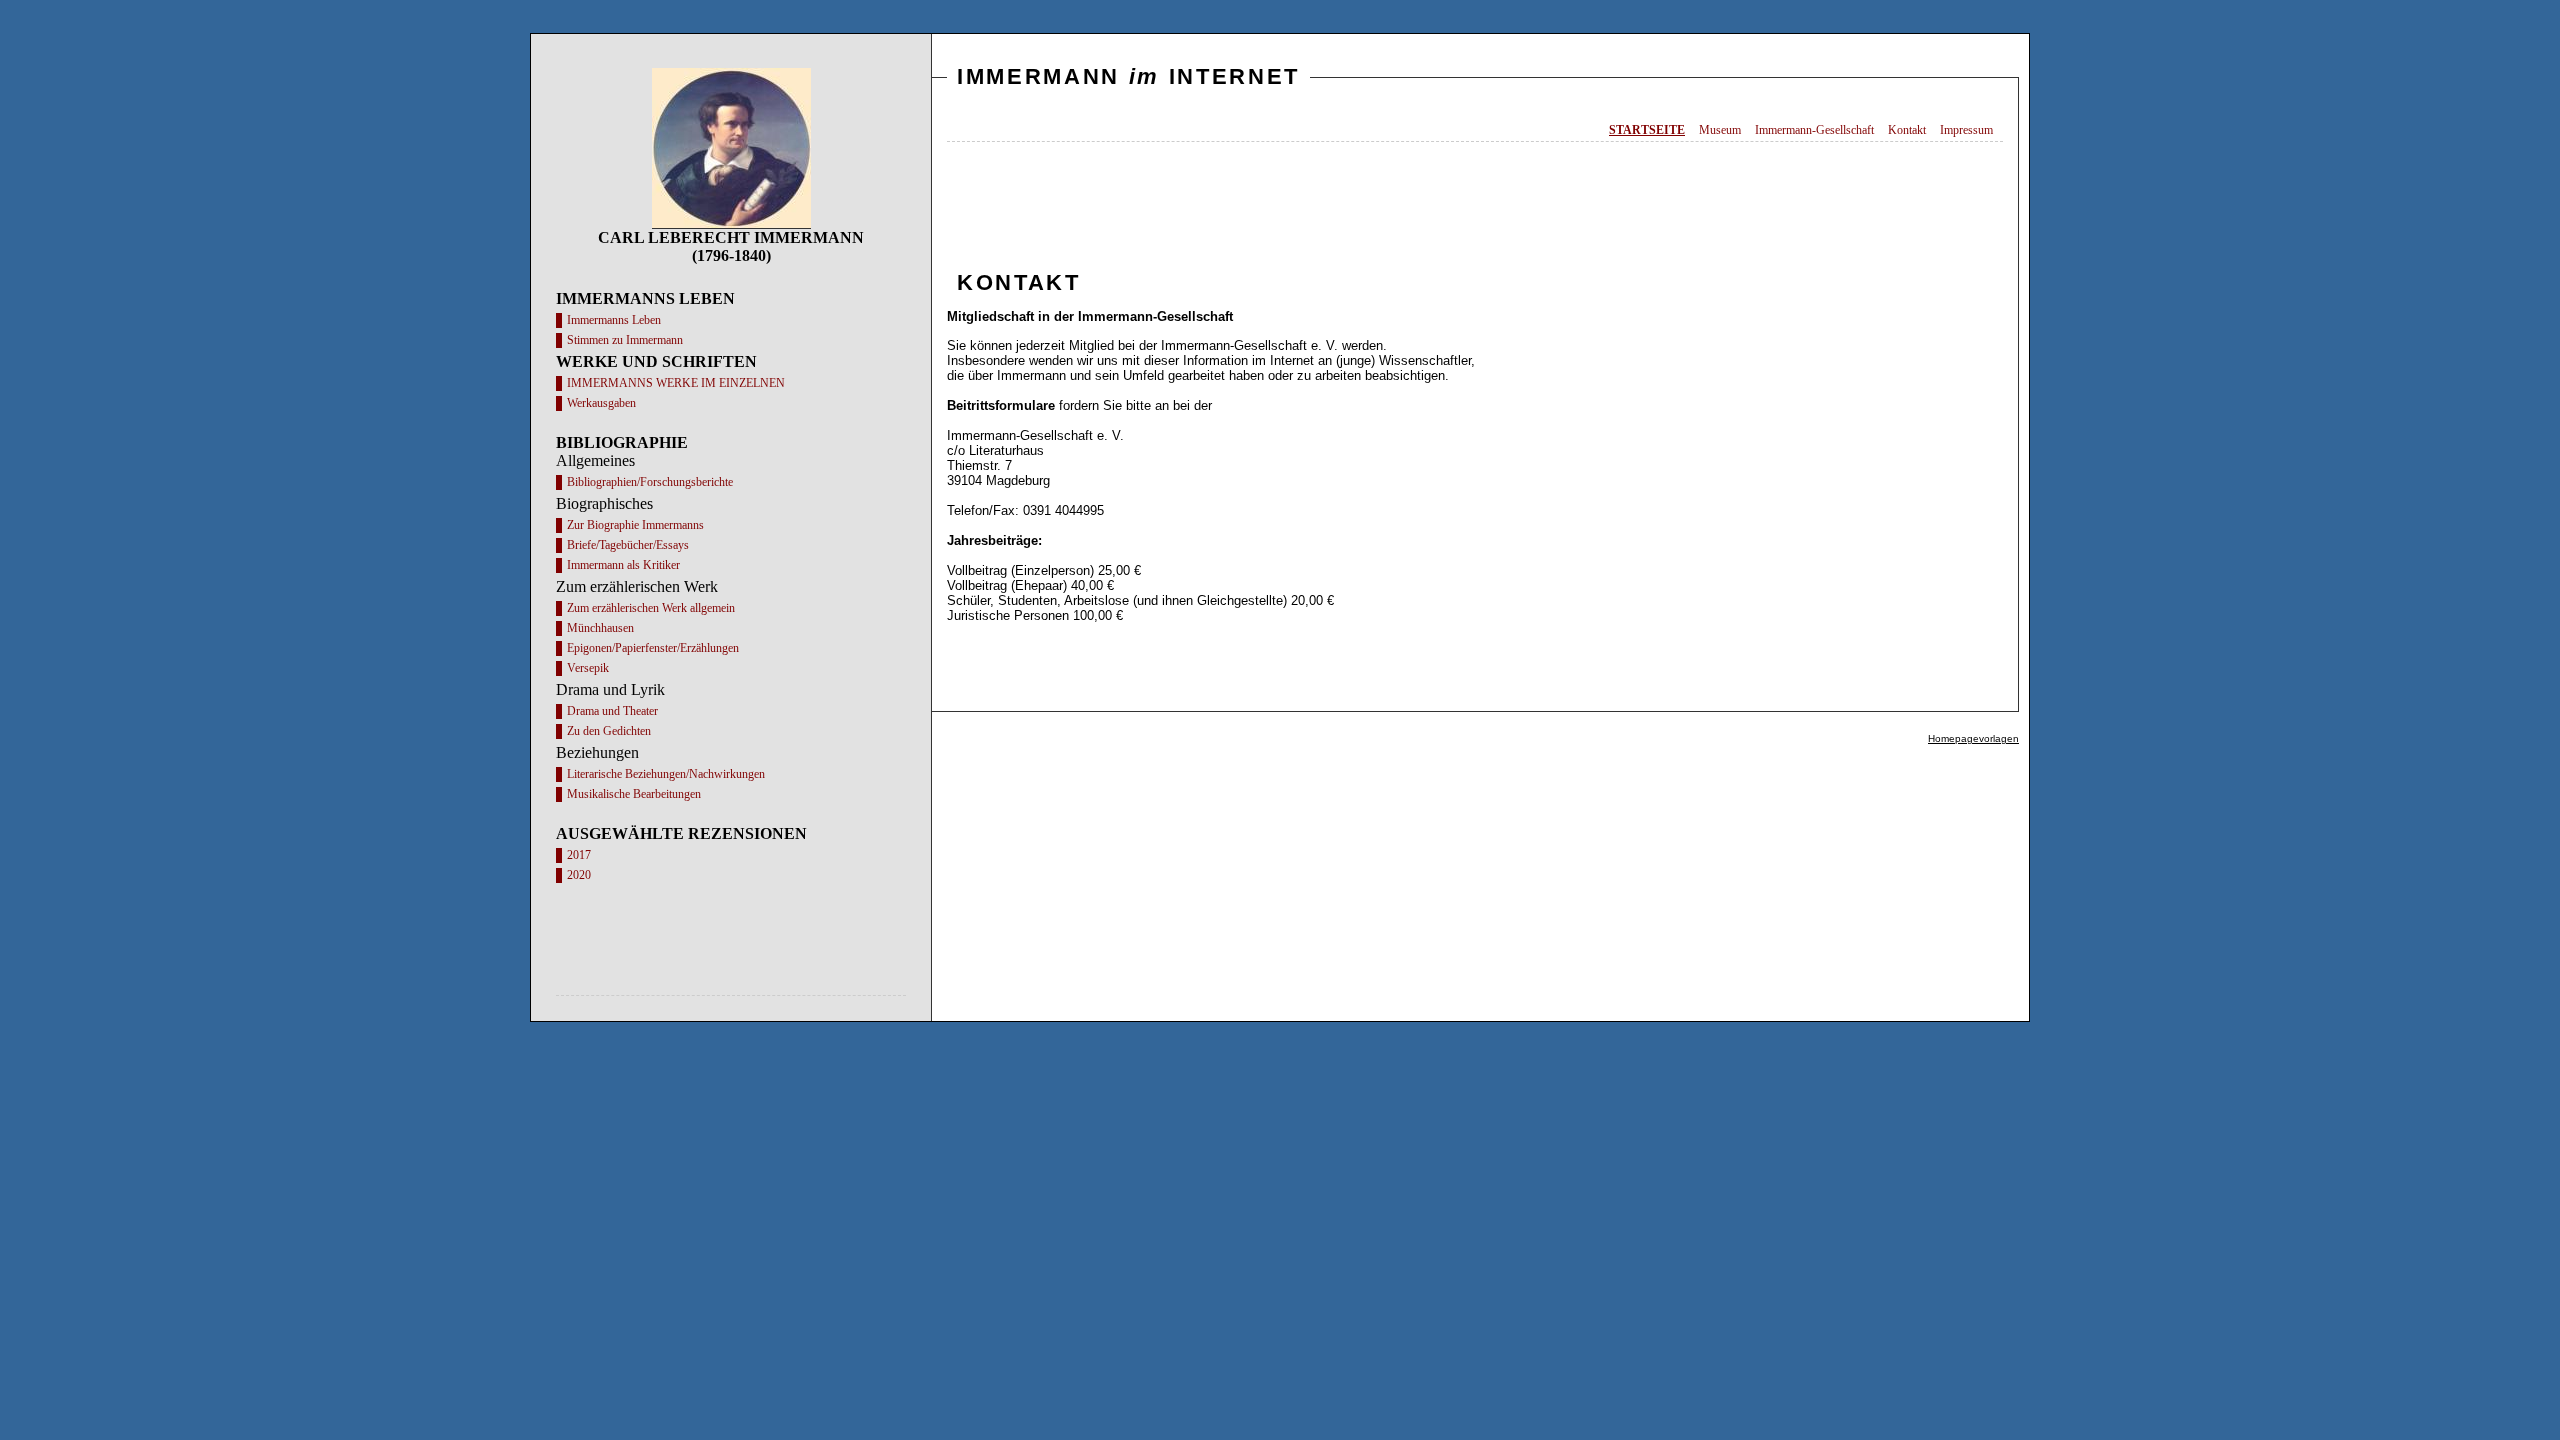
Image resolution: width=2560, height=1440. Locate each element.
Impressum (1966, 130)
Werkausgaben (601, 403)
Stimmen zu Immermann (625, 340)
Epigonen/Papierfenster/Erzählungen (653, 648)
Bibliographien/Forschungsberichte (650, 482)
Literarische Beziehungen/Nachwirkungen (666, 774)
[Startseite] (731, 223)
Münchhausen (600, 628)
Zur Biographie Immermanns (635, 525)
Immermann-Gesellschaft (1814, 130)
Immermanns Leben (614, 320)
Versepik (588, 668)
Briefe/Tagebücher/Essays (628, 545)
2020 (579, 875)
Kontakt (1907, 130)
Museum (1720, 130)
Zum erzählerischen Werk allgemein (651, 608)
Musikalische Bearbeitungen (634, 794)
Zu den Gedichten (609, 731)
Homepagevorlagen (1973, 738)
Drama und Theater (612, 711)
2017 (579, 855)
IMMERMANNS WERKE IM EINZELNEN (676, 383)
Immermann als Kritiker (623, 565)
